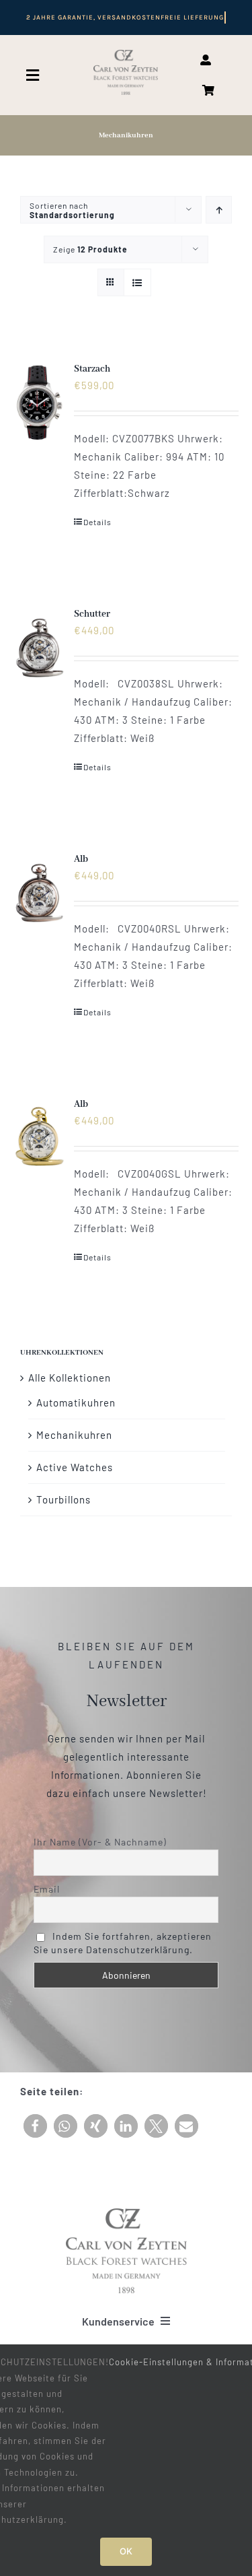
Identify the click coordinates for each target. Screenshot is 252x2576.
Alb (81, 859)
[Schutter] (39, 648)
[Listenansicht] (137, 282)
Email (47, 1889)
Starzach (92, 369)
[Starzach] (39, 403)
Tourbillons (64, 1499)
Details (97, 522)
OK (126, 2551)
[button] (35, 2126)
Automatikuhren (76, 1402)
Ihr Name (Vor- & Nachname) (100, 1842)
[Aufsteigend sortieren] (219, 210)
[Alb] (39, 893)
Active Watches (75, 1467)
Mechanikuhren (74, 1435)
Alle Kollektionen (70, 1378)
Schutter (92, 614)
